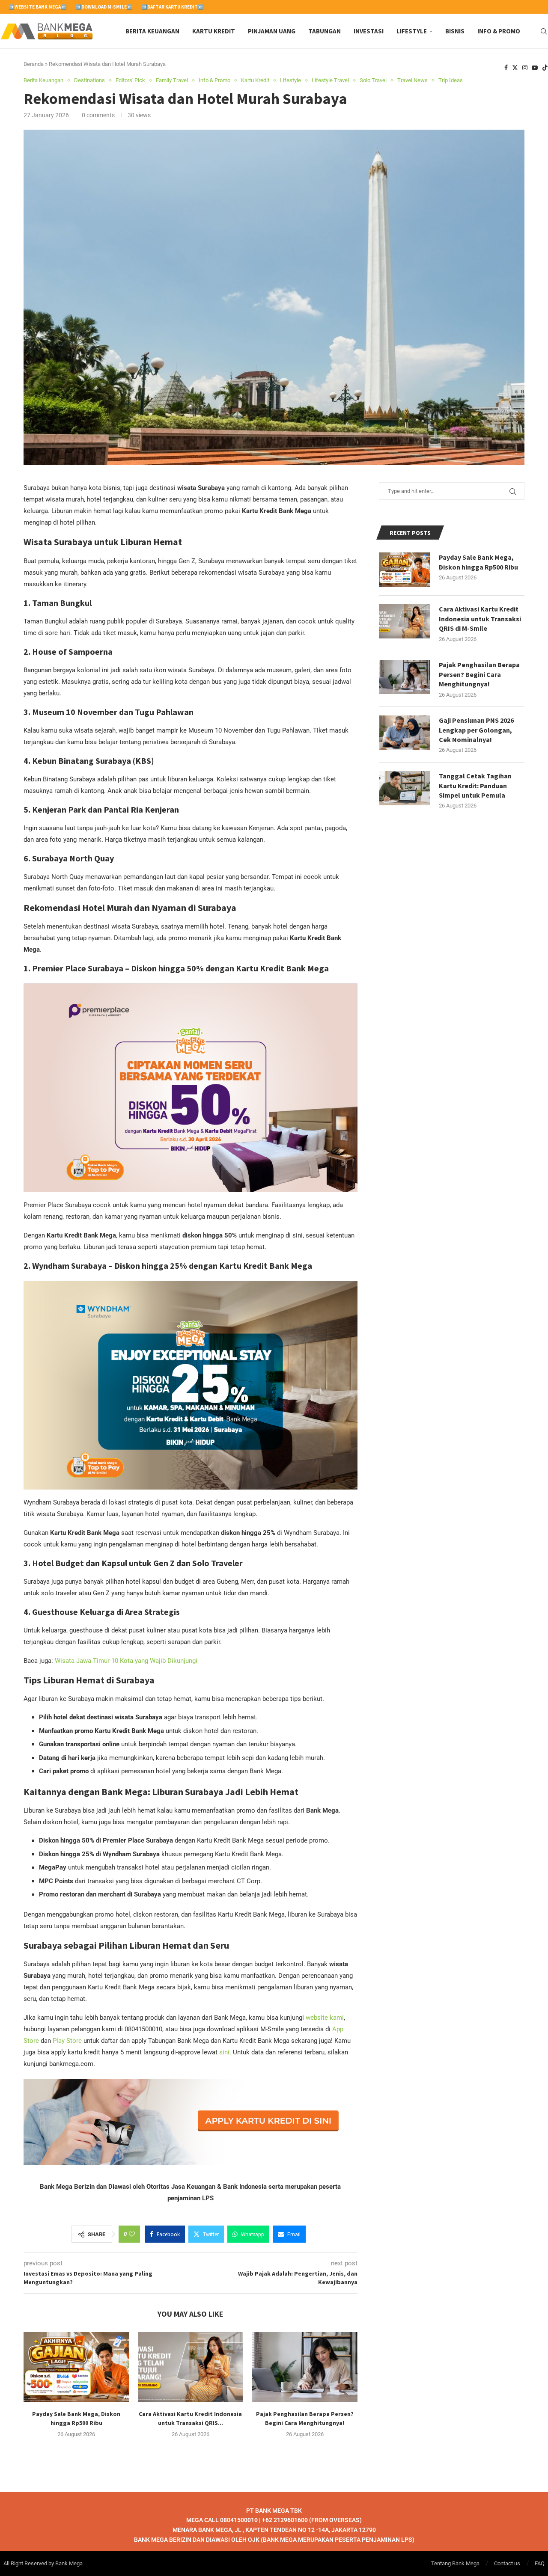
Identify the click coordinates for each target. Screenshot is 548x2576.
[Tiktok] (545, 68)
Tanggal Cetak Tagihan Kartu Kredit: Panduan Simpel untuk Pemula (475, 785)
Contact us (507, 2563)
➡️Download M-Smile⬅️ (104, 7)
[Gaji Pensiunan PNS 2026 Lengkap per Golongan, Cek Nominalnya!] (405, 733)
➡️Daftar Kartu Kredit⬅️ (173, 7)
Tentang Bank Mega (455, 2563)
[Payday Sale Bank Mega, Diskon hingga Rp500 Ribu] (76, 2367)
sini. (225, 2052)
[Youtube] (535, 68)
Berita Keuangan (152, 31)
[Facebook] (506, 68)
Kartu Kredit (214, 31)
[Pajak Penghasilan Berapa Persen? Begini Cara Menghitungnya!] (305, 2367)
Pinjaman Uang (272, 31)
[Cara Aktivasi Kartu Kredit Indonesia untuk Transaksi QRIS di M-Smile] (191, 2367)
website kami (325, 2018)
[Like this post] (132, 2234)
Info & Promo (499, 31)
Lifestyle (412, 31)
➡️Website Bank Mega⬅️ (38, 7)
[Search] (544, 31)
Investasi (369, 31)
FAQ (540, 2563)
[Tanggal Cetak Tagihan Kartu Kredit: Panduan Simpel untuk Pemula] (405, 788)
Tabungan (325, 31)
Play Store (67, 2041)
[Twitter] (515, 68)
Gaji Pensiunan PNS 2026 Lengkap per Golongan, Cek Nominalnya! (476, 730)
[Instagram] (525, 68)
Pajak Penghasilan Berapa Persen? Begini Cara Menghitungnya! (479, 674)
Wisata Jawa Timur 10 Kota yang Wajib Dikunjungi (126, 1661)
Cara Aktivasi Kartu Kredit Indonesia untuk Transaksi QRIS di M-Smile (480, 619)
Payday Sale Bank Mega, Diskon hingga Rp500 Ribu (478, 562)
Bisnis (455, 31)
